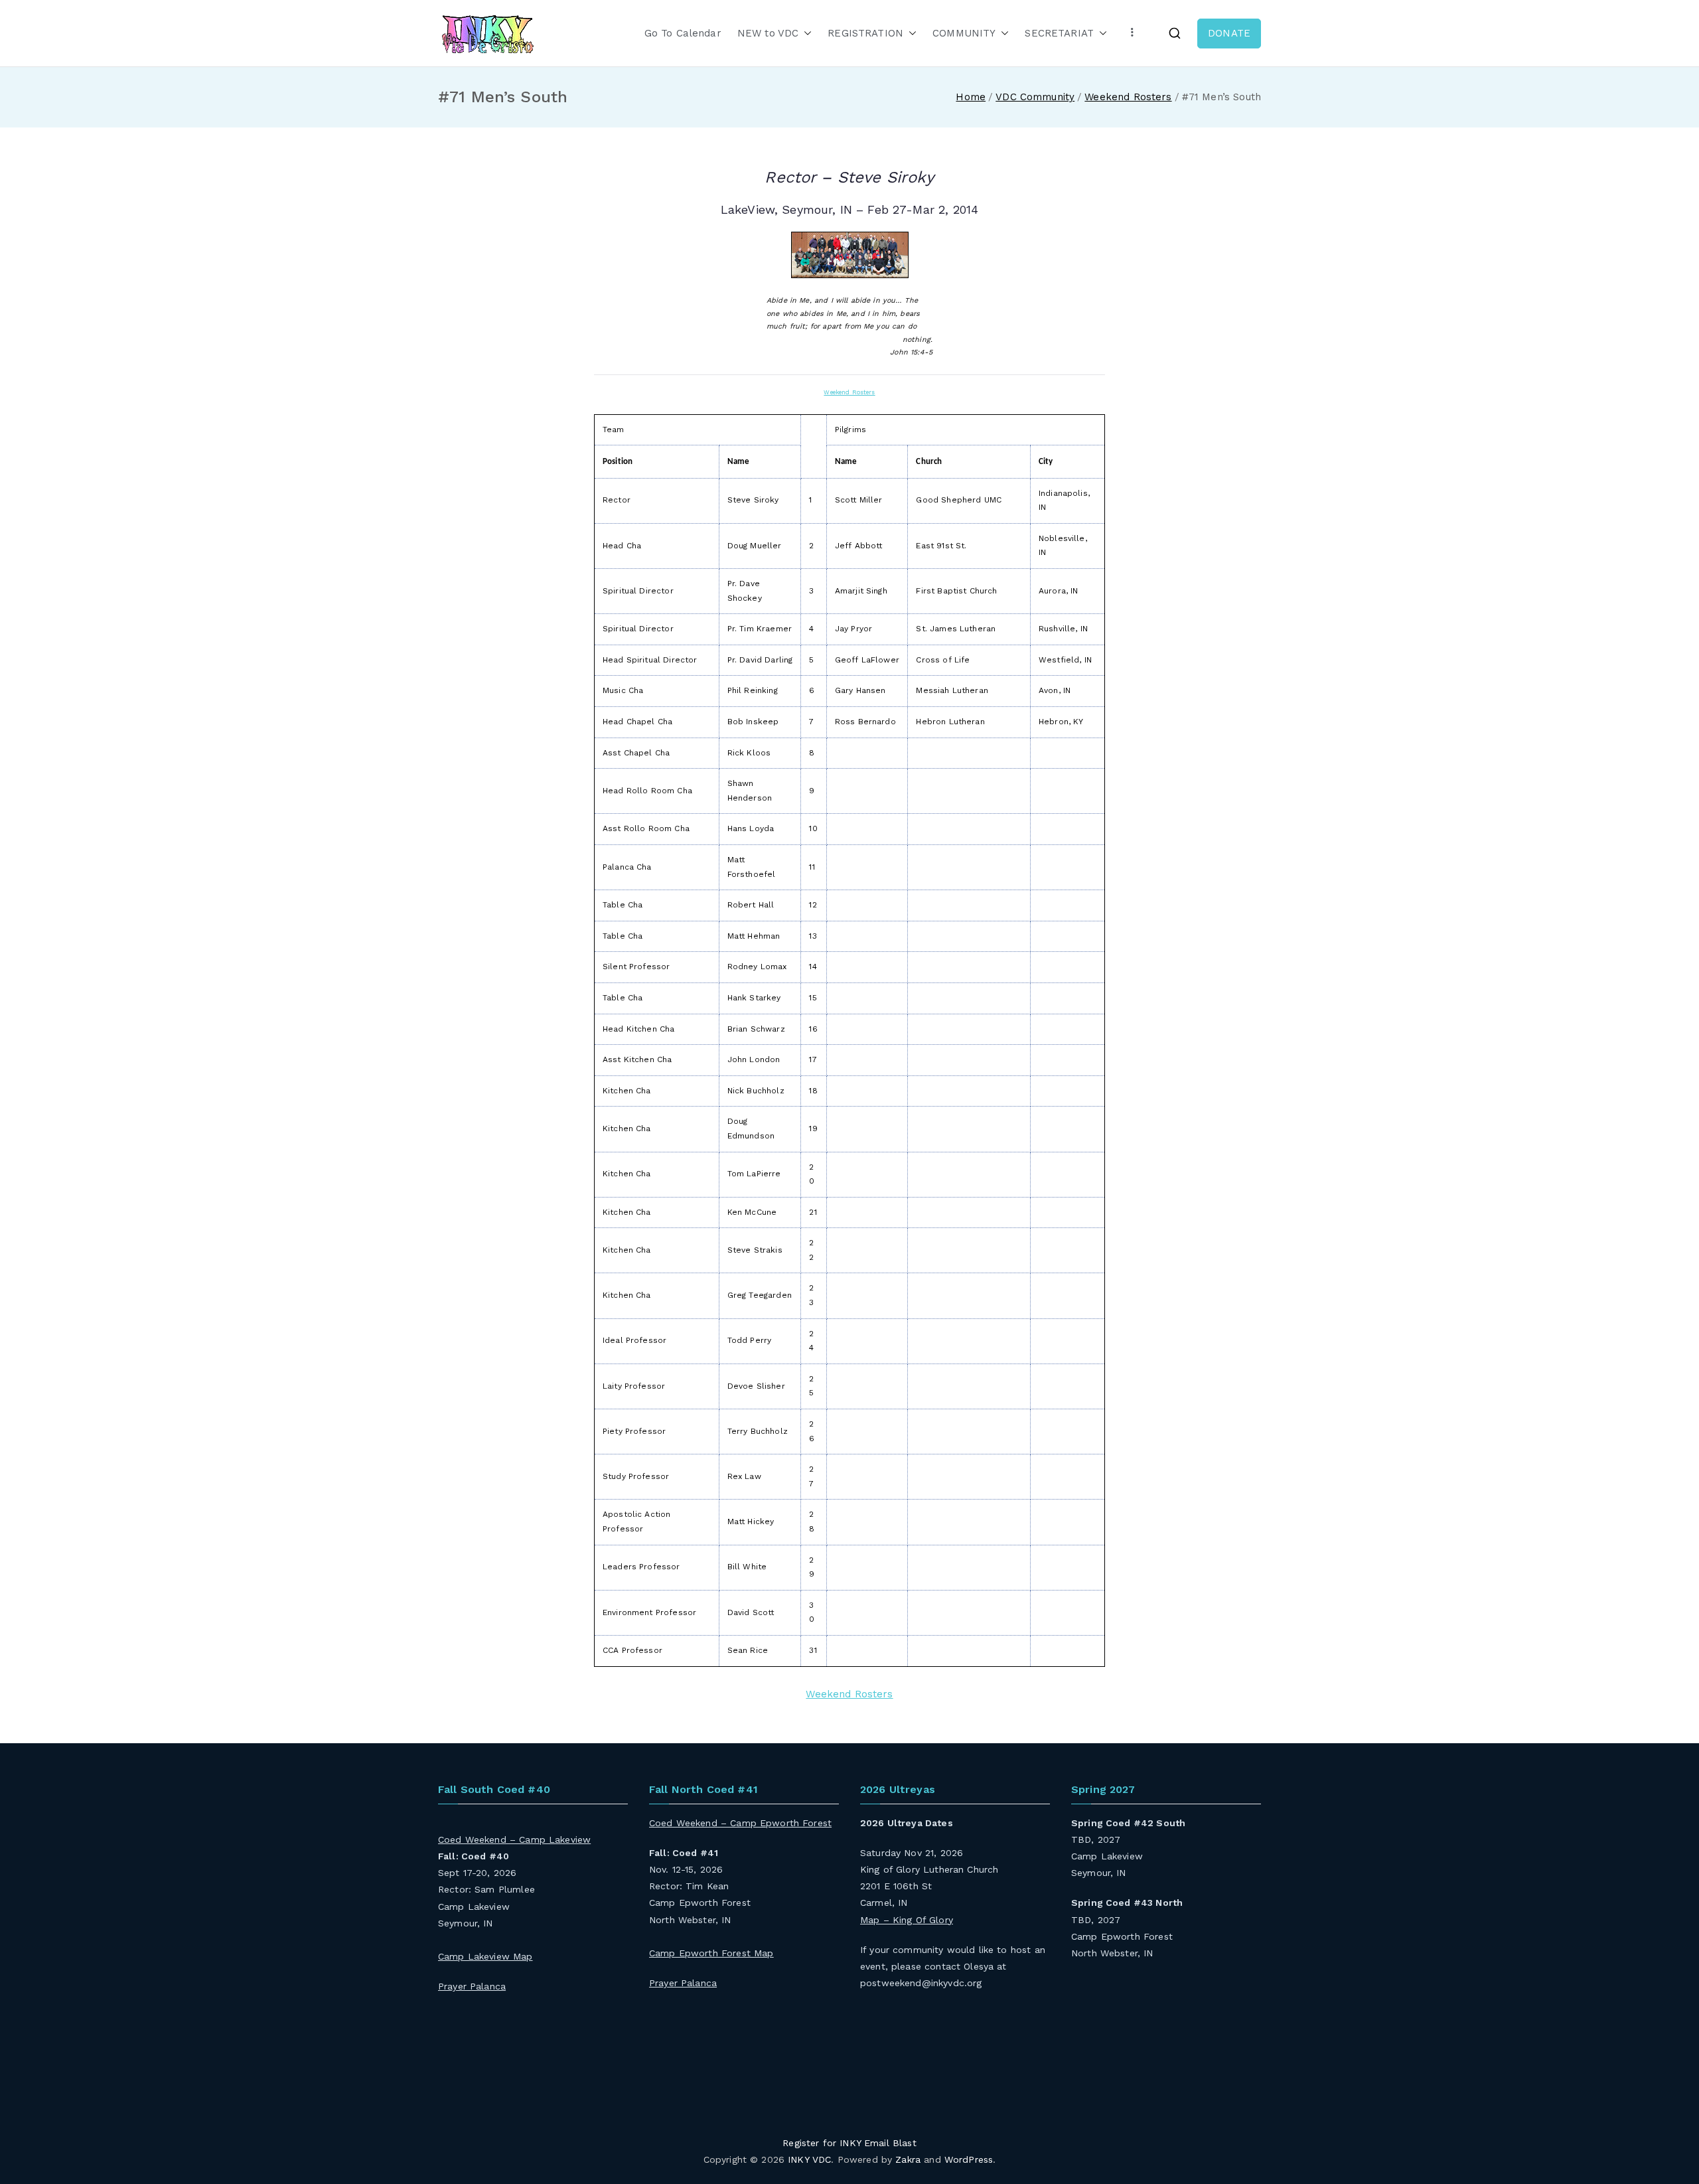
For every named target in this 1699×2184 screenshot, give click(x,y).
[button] (805, 34)
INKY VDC (809, 2159)
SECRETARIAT (1059, 33)
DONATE (1229, 33)
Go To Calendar (683, 33)
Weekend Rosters (849, 392)
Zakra (908, 2159)
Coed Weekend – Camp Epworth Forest (740, 1823)
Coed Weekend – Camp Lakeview (514, 1839)
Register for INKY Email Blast (849, 2143)
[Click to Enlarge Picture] (850, 255)
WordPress (969, 2159)
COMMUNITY (964, 33)
